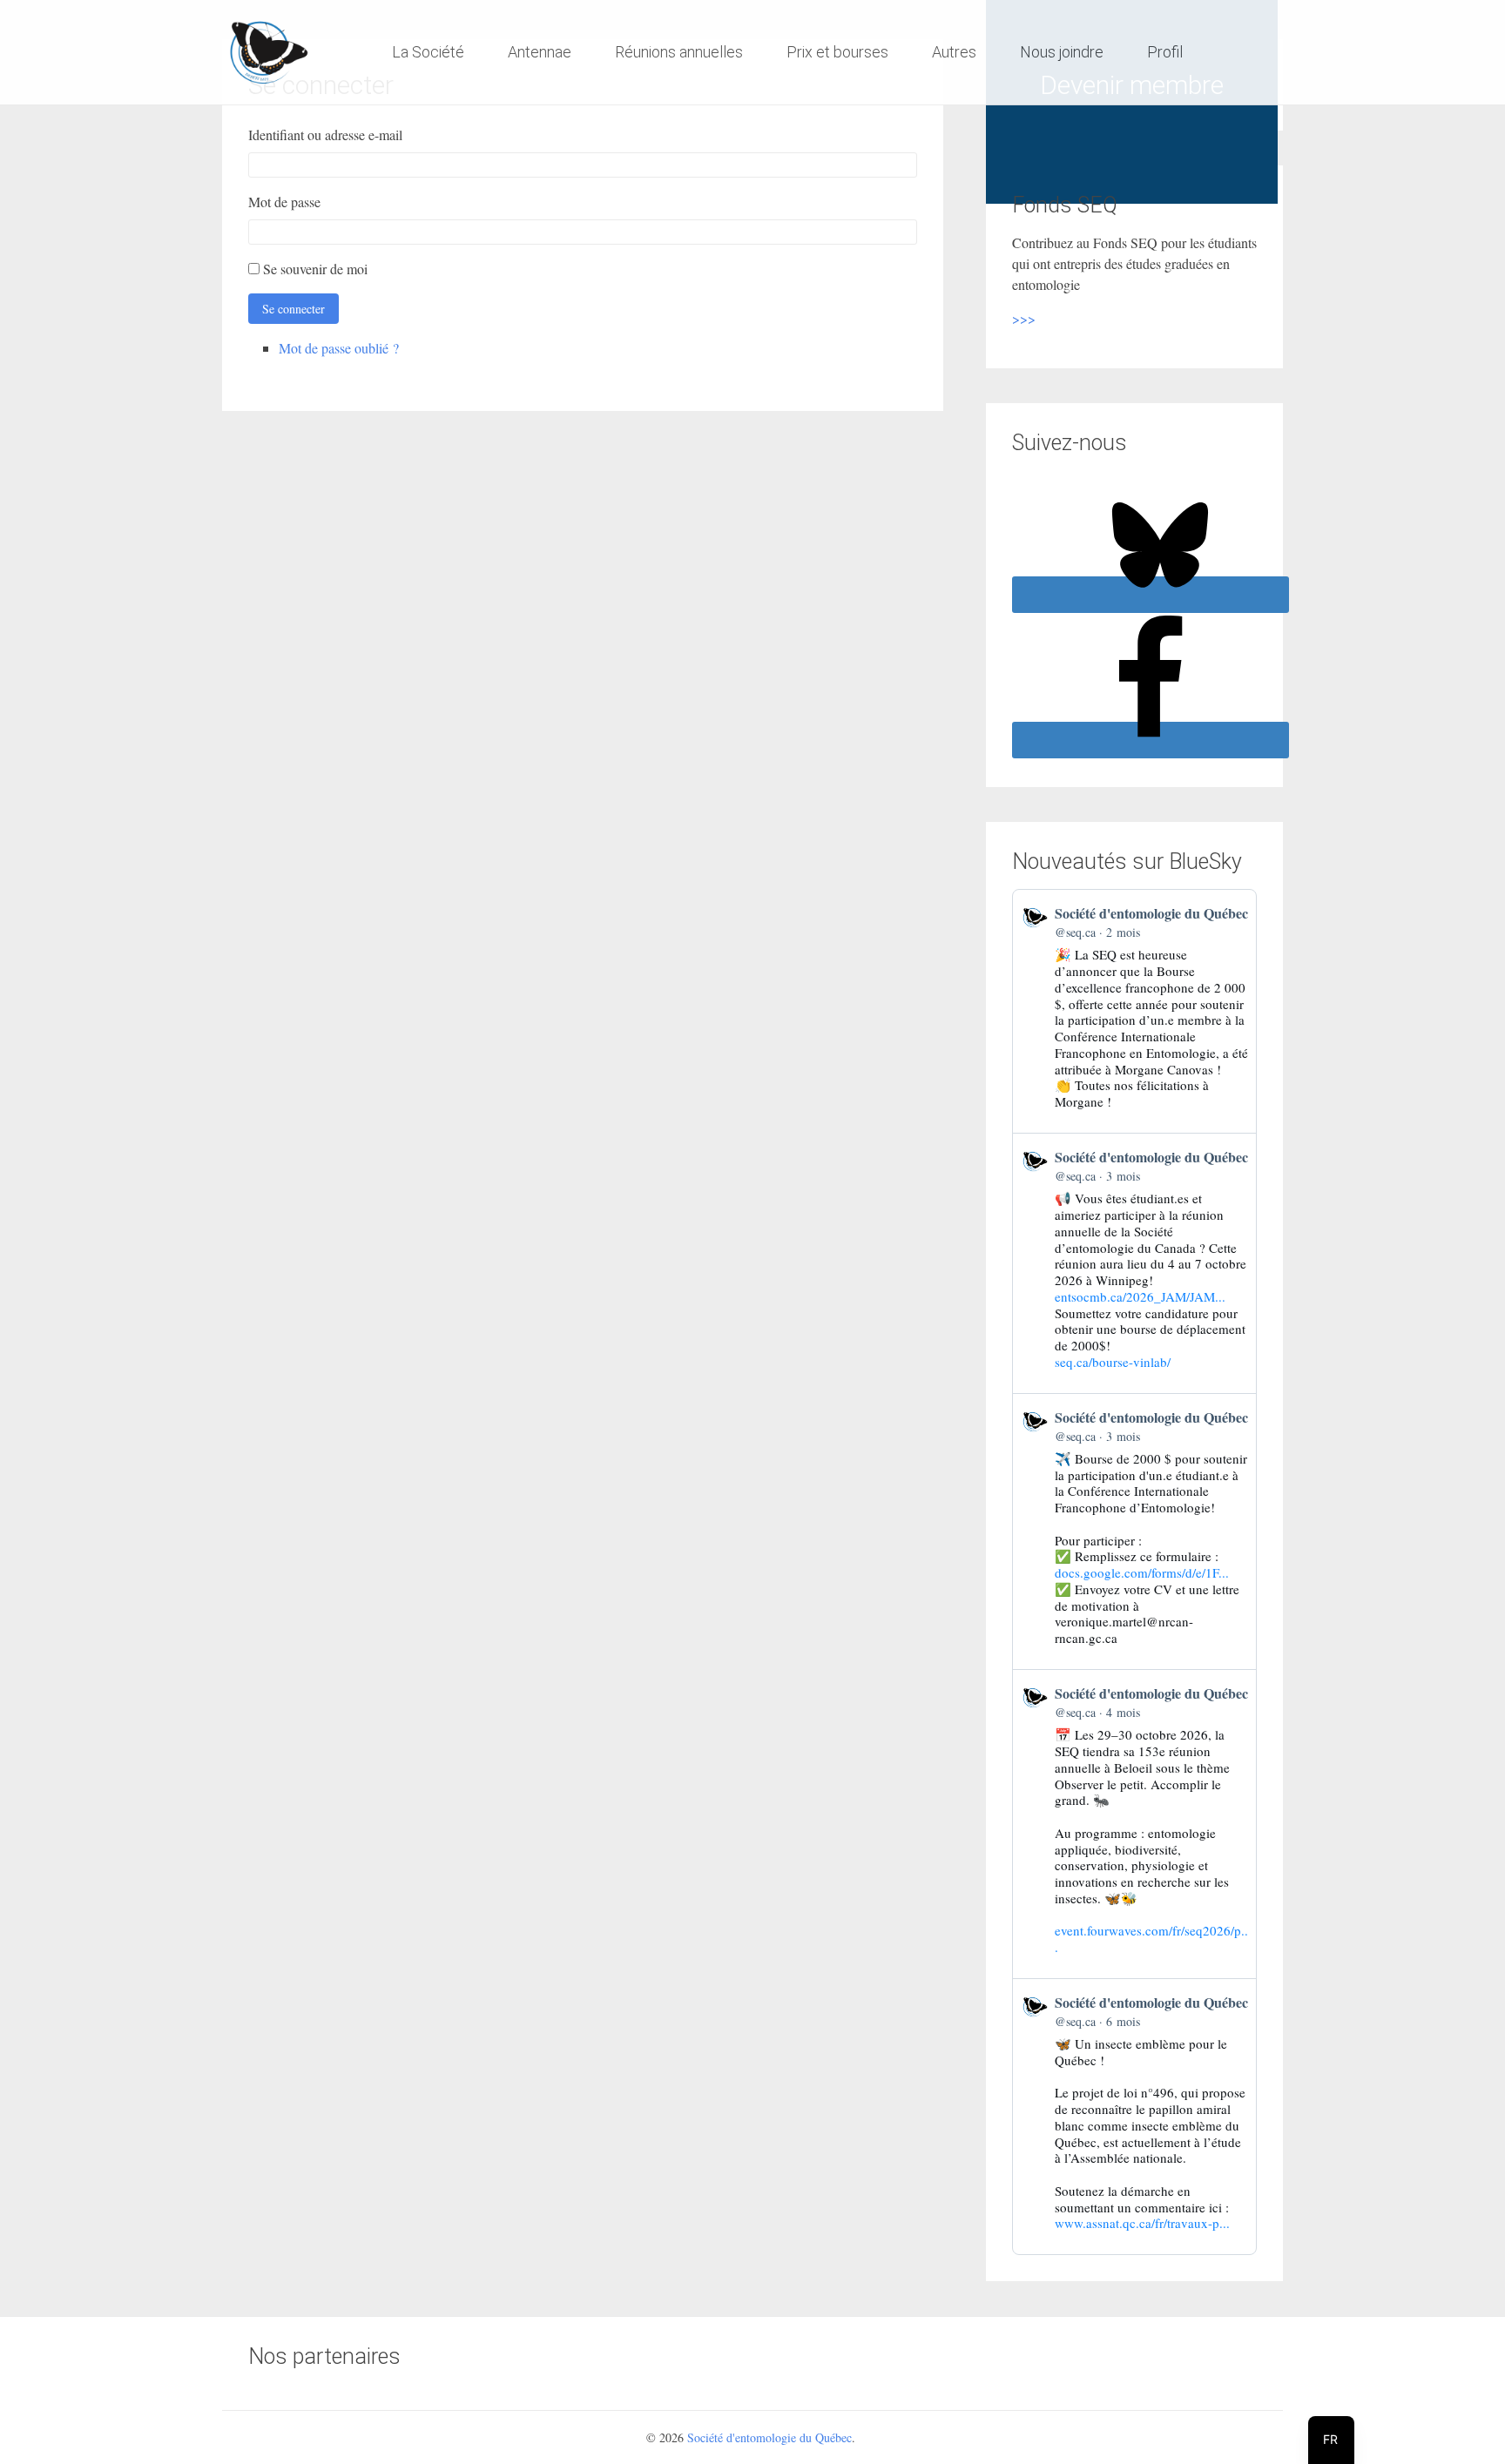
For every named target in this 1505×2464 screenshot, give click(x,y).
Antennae (540, 52)
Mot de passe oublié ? (339, 348)
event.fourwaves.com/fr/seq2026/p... (1151, 1939)
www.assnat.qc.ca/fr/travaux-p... (1142, 2223)
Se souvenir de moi (315, 269)
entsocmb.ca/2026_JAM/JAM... (1140, 1296)
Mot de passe (284, 202)
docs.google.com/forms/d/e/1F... (1142, 1572)
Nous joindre (1062, 52)
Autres (954, 52)
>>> (1024, 318)
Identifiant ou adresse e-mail (325, 135)
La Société (428, 52)
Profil (1165, 52)
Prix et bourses (837, 52)
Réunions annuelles (679, 52)
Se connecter (294, 309)
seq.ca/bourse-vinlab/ (1113, 1362)
